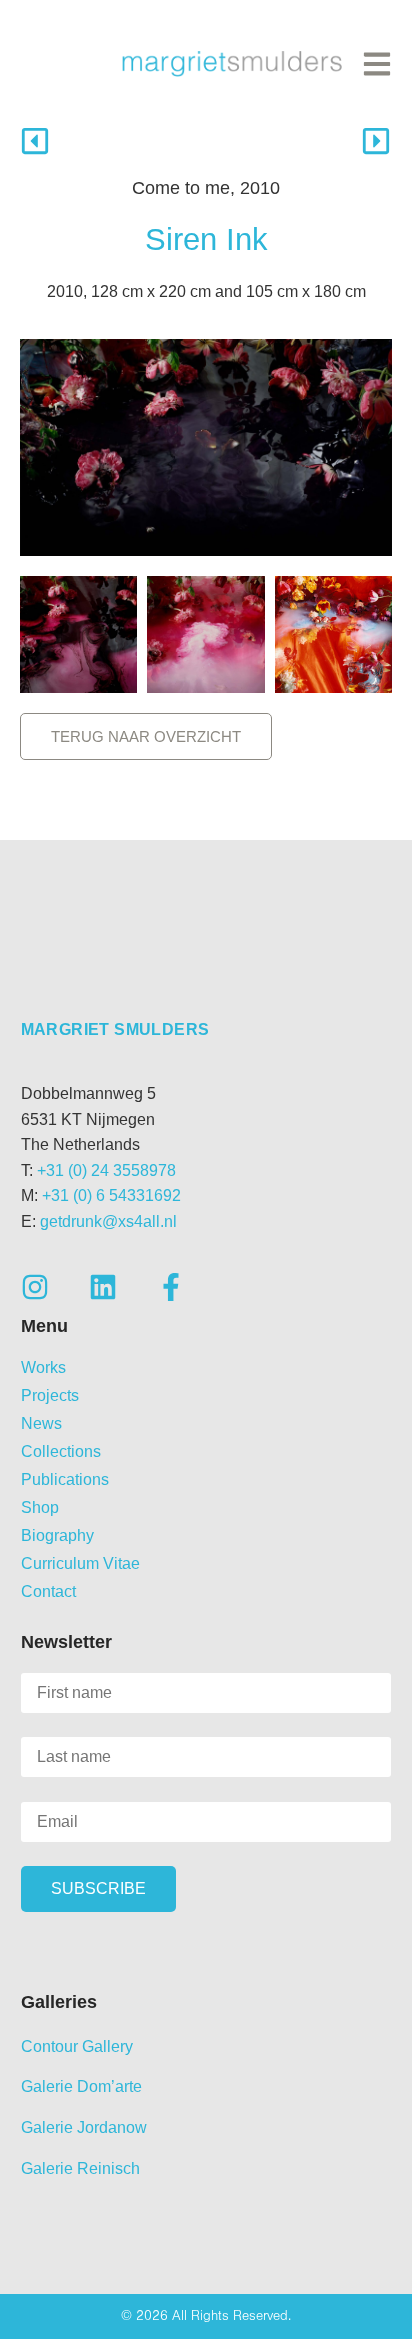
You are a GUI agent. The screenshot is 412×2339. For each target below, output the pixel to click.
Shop (40, 1507)
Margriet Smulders (115, 1029)
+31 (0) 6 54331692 (111, 1195)
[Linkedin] (103, 1287)
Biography (57, 1535)
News (41, 1423)
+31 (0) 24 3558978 (106, 1170)
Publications (65, 1479)
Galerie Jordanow (84, 2127)
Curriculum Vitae (80, 1563)
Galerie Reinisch (80, 2168)
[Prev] (113, 141)
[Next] (299, 141)
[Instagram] (35, 1287)
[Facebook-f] (171, 1287)
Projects (50, 1395)
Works (43, 1367)
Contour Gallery (77, 2046)
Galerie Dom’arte (81, 2086)
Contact (48, 1591)
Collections (61, 1451)
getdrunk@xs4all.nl (108, 1221)
